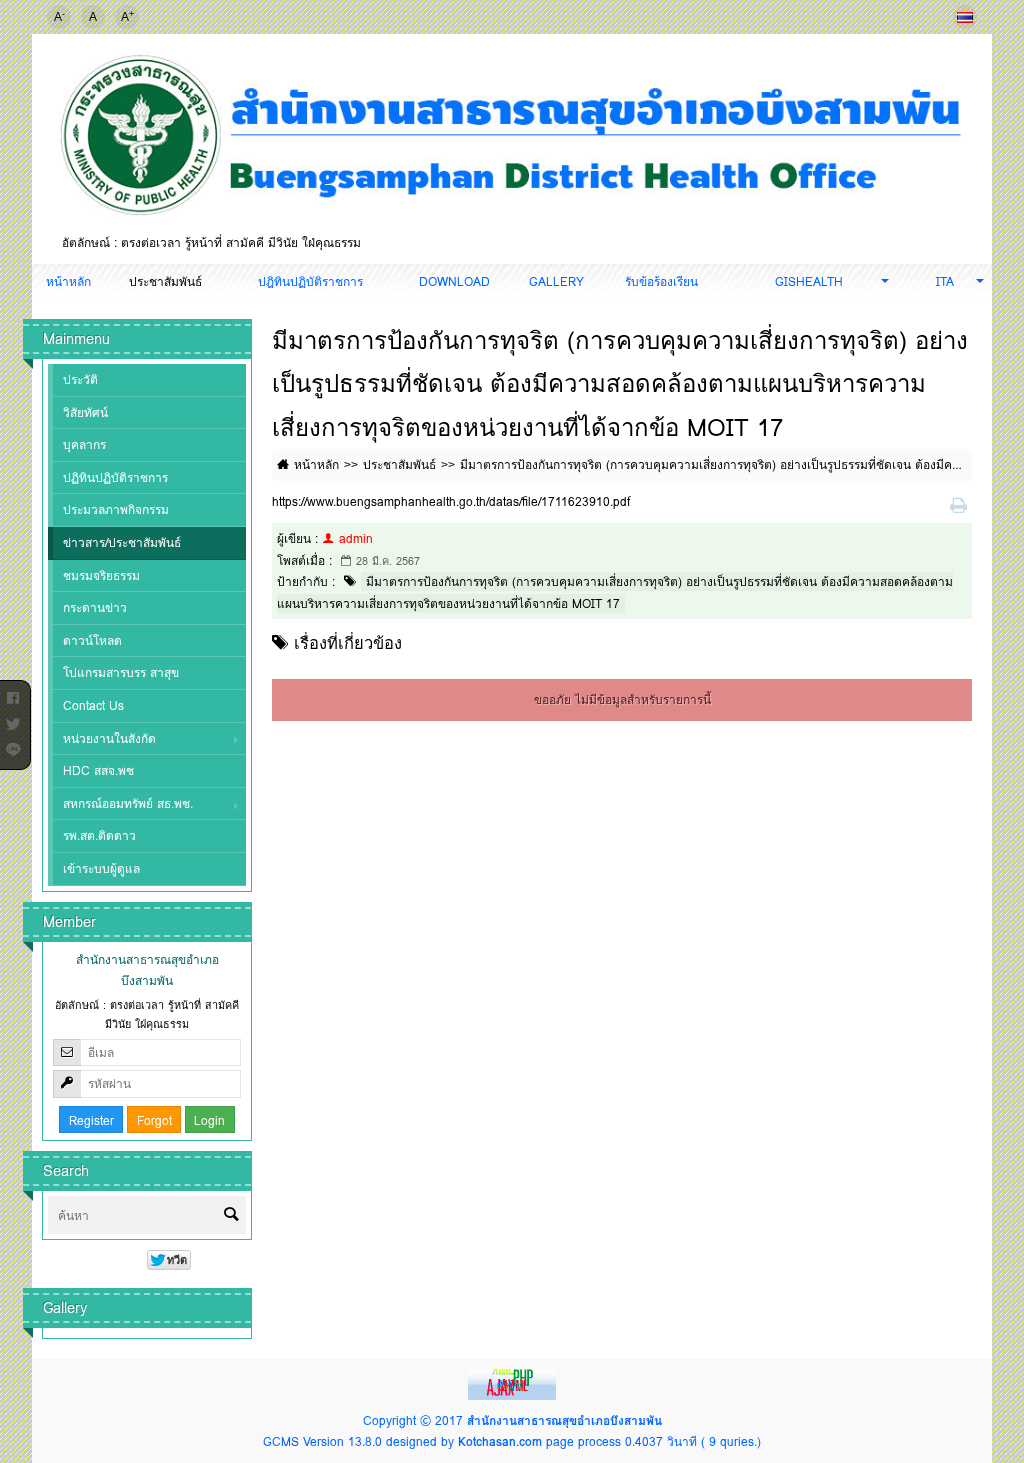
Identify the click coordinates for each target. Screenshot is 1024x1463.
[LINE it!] (13, 746)
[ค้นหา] (231, 1216)
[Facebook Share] (13, 694)
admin (356, 538)
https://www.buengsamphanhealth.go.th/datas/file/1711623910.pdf (451, 501)
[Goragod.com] (512, 1382)
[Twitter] (13, 720)
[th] (965, 17)
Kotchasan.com (500, 1441)
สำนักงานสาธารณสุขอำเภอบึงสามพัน (564, 1420)
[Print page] (961, 506)
